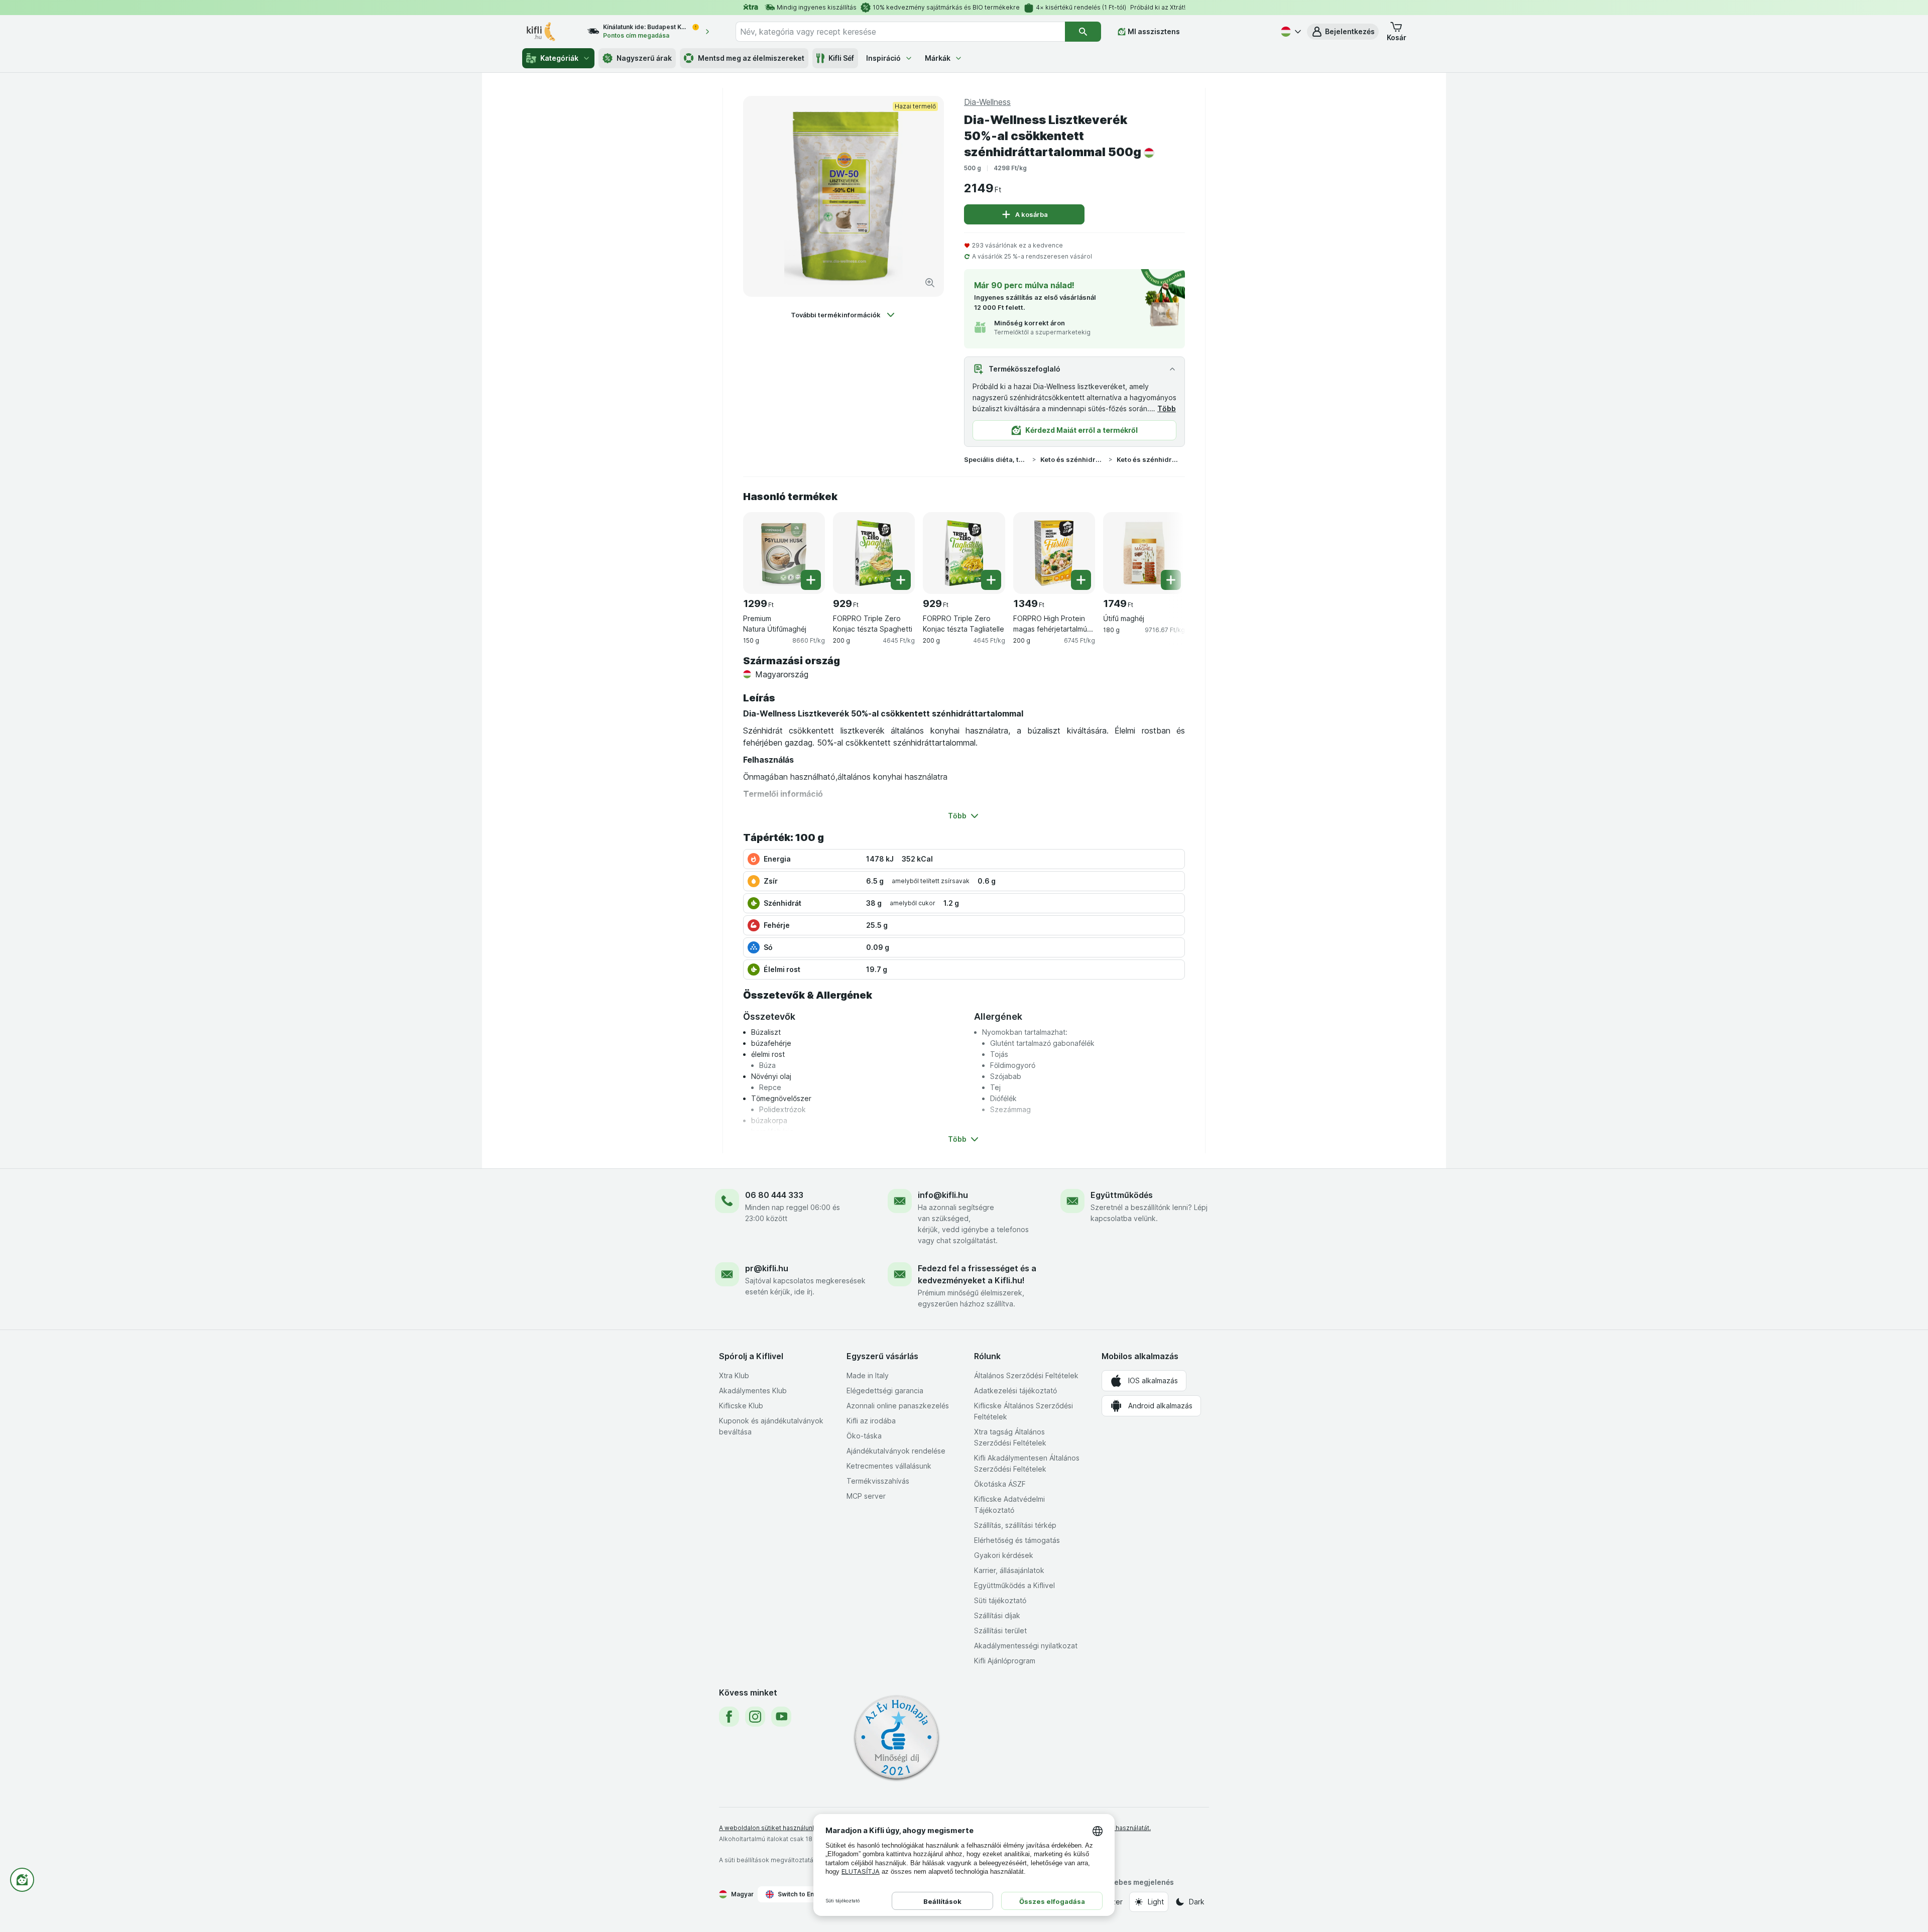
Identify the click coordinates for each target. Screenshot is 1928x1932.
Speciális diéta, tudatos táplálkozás (996, 459)
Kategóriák (559, 58)
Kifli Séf (841, 58)
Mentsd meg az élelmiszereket (751, 58)
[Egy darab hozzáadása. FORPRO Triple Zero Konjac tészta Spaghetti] (901, 580)
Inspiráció (883, 58)
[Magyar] (1290, 32)
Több (1167, 408)
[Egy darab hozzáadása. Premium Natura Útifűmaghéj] (811, 580)
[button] (1343, 32)
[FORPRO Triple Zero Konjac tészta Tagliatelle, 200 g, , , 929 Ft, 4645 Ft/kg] (964, 553)
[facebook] (729, 1717)
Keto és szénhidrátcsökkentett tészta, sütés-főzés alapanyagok (1149, 459)
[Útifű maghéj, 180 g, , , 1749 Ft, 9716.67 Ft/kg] (1144, 553)
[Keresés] (1083, 32)
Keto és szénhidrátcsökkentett (1072, 459)
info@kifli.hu (943, 1195)
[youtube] (781, 1717)
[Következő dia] (1165, 549)
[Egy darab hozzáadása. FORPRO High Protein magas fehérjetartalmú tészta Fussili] (1081, 580)
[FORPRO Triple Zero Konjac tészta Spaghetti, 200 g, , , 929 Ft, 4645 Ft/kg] (874, 553)
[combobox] (900, 32)
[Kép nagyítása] (930, 283)
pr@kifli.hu (767, 1268)
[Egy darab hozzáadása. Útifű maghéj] (1171, 580)
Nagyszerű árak (644, 58)
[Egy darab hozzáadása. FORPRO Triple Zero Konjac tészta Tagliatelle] (991, 580)
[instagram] (755, 1717)
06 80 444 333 (774, 1195)
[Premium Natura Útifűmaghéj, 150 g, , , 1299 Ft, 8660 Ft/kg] (784, 553)
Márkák (938, 58)
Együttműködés (1122, 1195)
